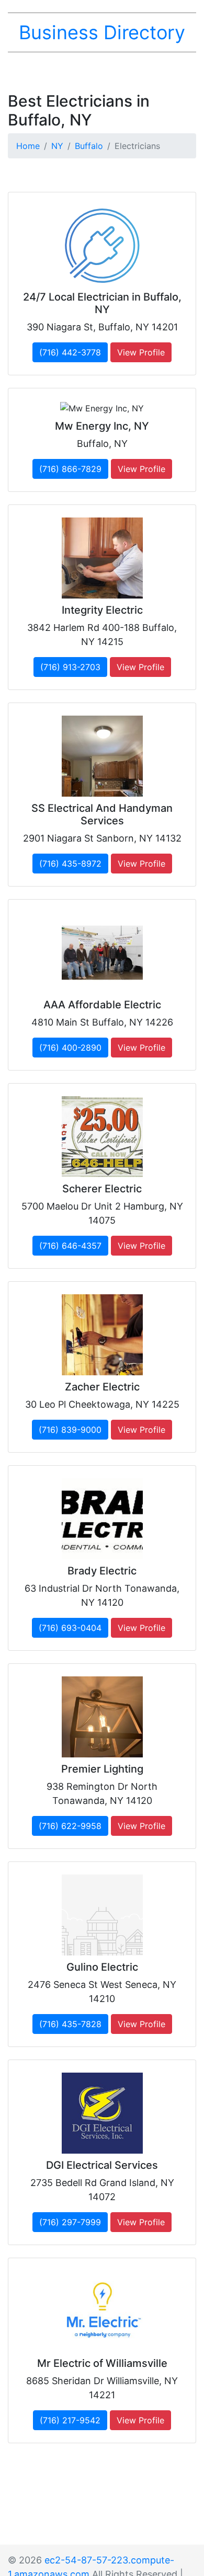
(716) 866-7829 (70, 469)
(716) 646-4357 (70, 1246)
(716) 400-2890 (70, 1048)
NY (57, 146)
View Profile (141, 352)
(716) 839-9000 (70, 1430)
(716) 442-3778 (70, 352)
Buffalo (89, 146)
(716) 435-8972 (70, 864)
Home (28, 146)
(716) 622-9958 (70, 1826)
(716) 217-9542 (70, 2420)
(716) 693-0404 (70, 1628)
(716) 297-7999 (70, 2222)
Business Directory (102, 32)
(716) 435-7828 (70, 2024)
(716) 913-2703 (70, 667)
